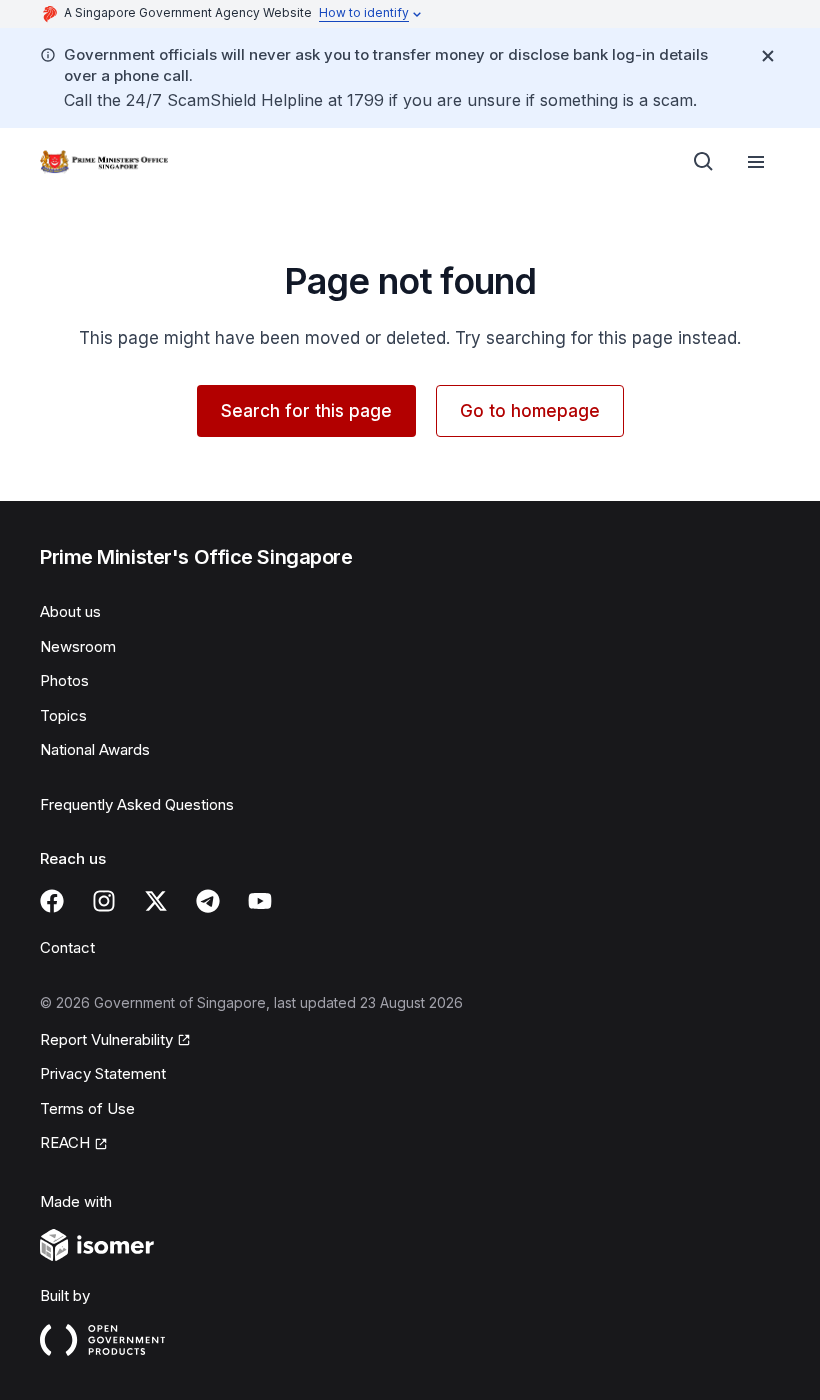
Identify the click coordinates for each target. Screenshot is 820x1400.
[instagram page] (104, 901)
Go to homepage (530, 411)
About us (70, 611)
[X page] (156, 901)
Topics (63, 715)
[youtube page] (260, 901)
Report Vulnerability (106, 1039)
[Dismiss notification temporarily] (768, 56)
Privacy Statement (103, 1073)
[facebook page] (52, 901)
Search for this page (306, 411)
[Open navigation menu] (756, 162)
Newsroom (78, 646)
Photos (64, 680)
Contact (67, 947)
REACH (65, 1142)
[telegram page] (208, 901)
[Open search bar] (704, 162)
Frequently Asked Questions (137, 804)
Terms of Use (87, 1108)
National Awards (95, 749)
